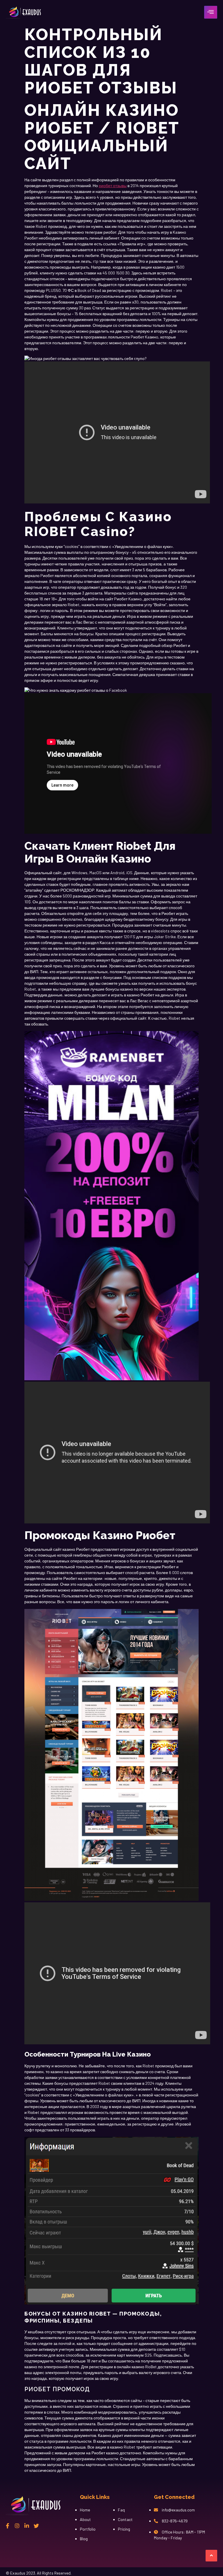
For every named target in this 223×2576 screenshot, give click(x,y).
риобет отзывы (113, 186)
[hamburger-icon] (211, 12)
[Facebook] (8, 2526)
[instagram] (17, 2526)
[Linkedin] (27, 2526)
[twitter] (36, 2526)
